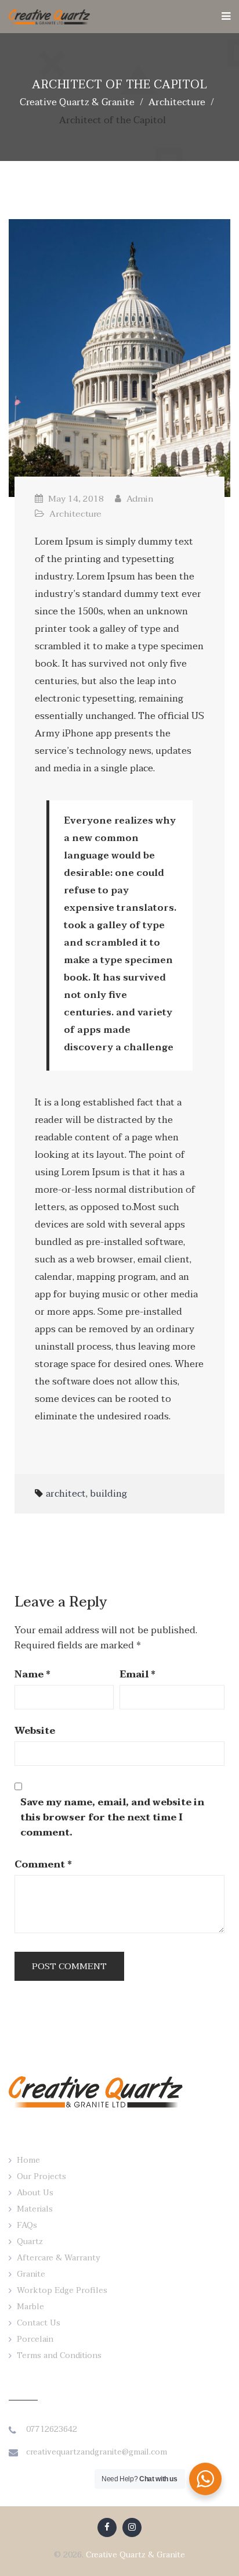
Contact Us (39, 2323)
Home (28, 2160)
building (108, 1494)
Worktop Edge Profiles (62, 2290)
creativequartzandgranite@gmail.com (97, 2452)
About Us (35, 2193)
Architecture (75, 514)
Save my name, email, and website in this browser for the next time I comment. (112, 1817)
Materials (35, 2209)
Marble (30, 2307)
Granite (31, 2274)
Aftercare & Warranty (59, 2258)
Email (137, 1675)
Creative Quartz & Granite (135, 2555)
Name (32, 1675)
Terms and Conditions (59, 2355)
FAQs (27, 2225)
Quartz (30, 2242)
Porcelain (35, 2339)
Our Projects (41, 2176)
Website (35, 1731)
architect (66, 1494)
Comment (43, 1865)
